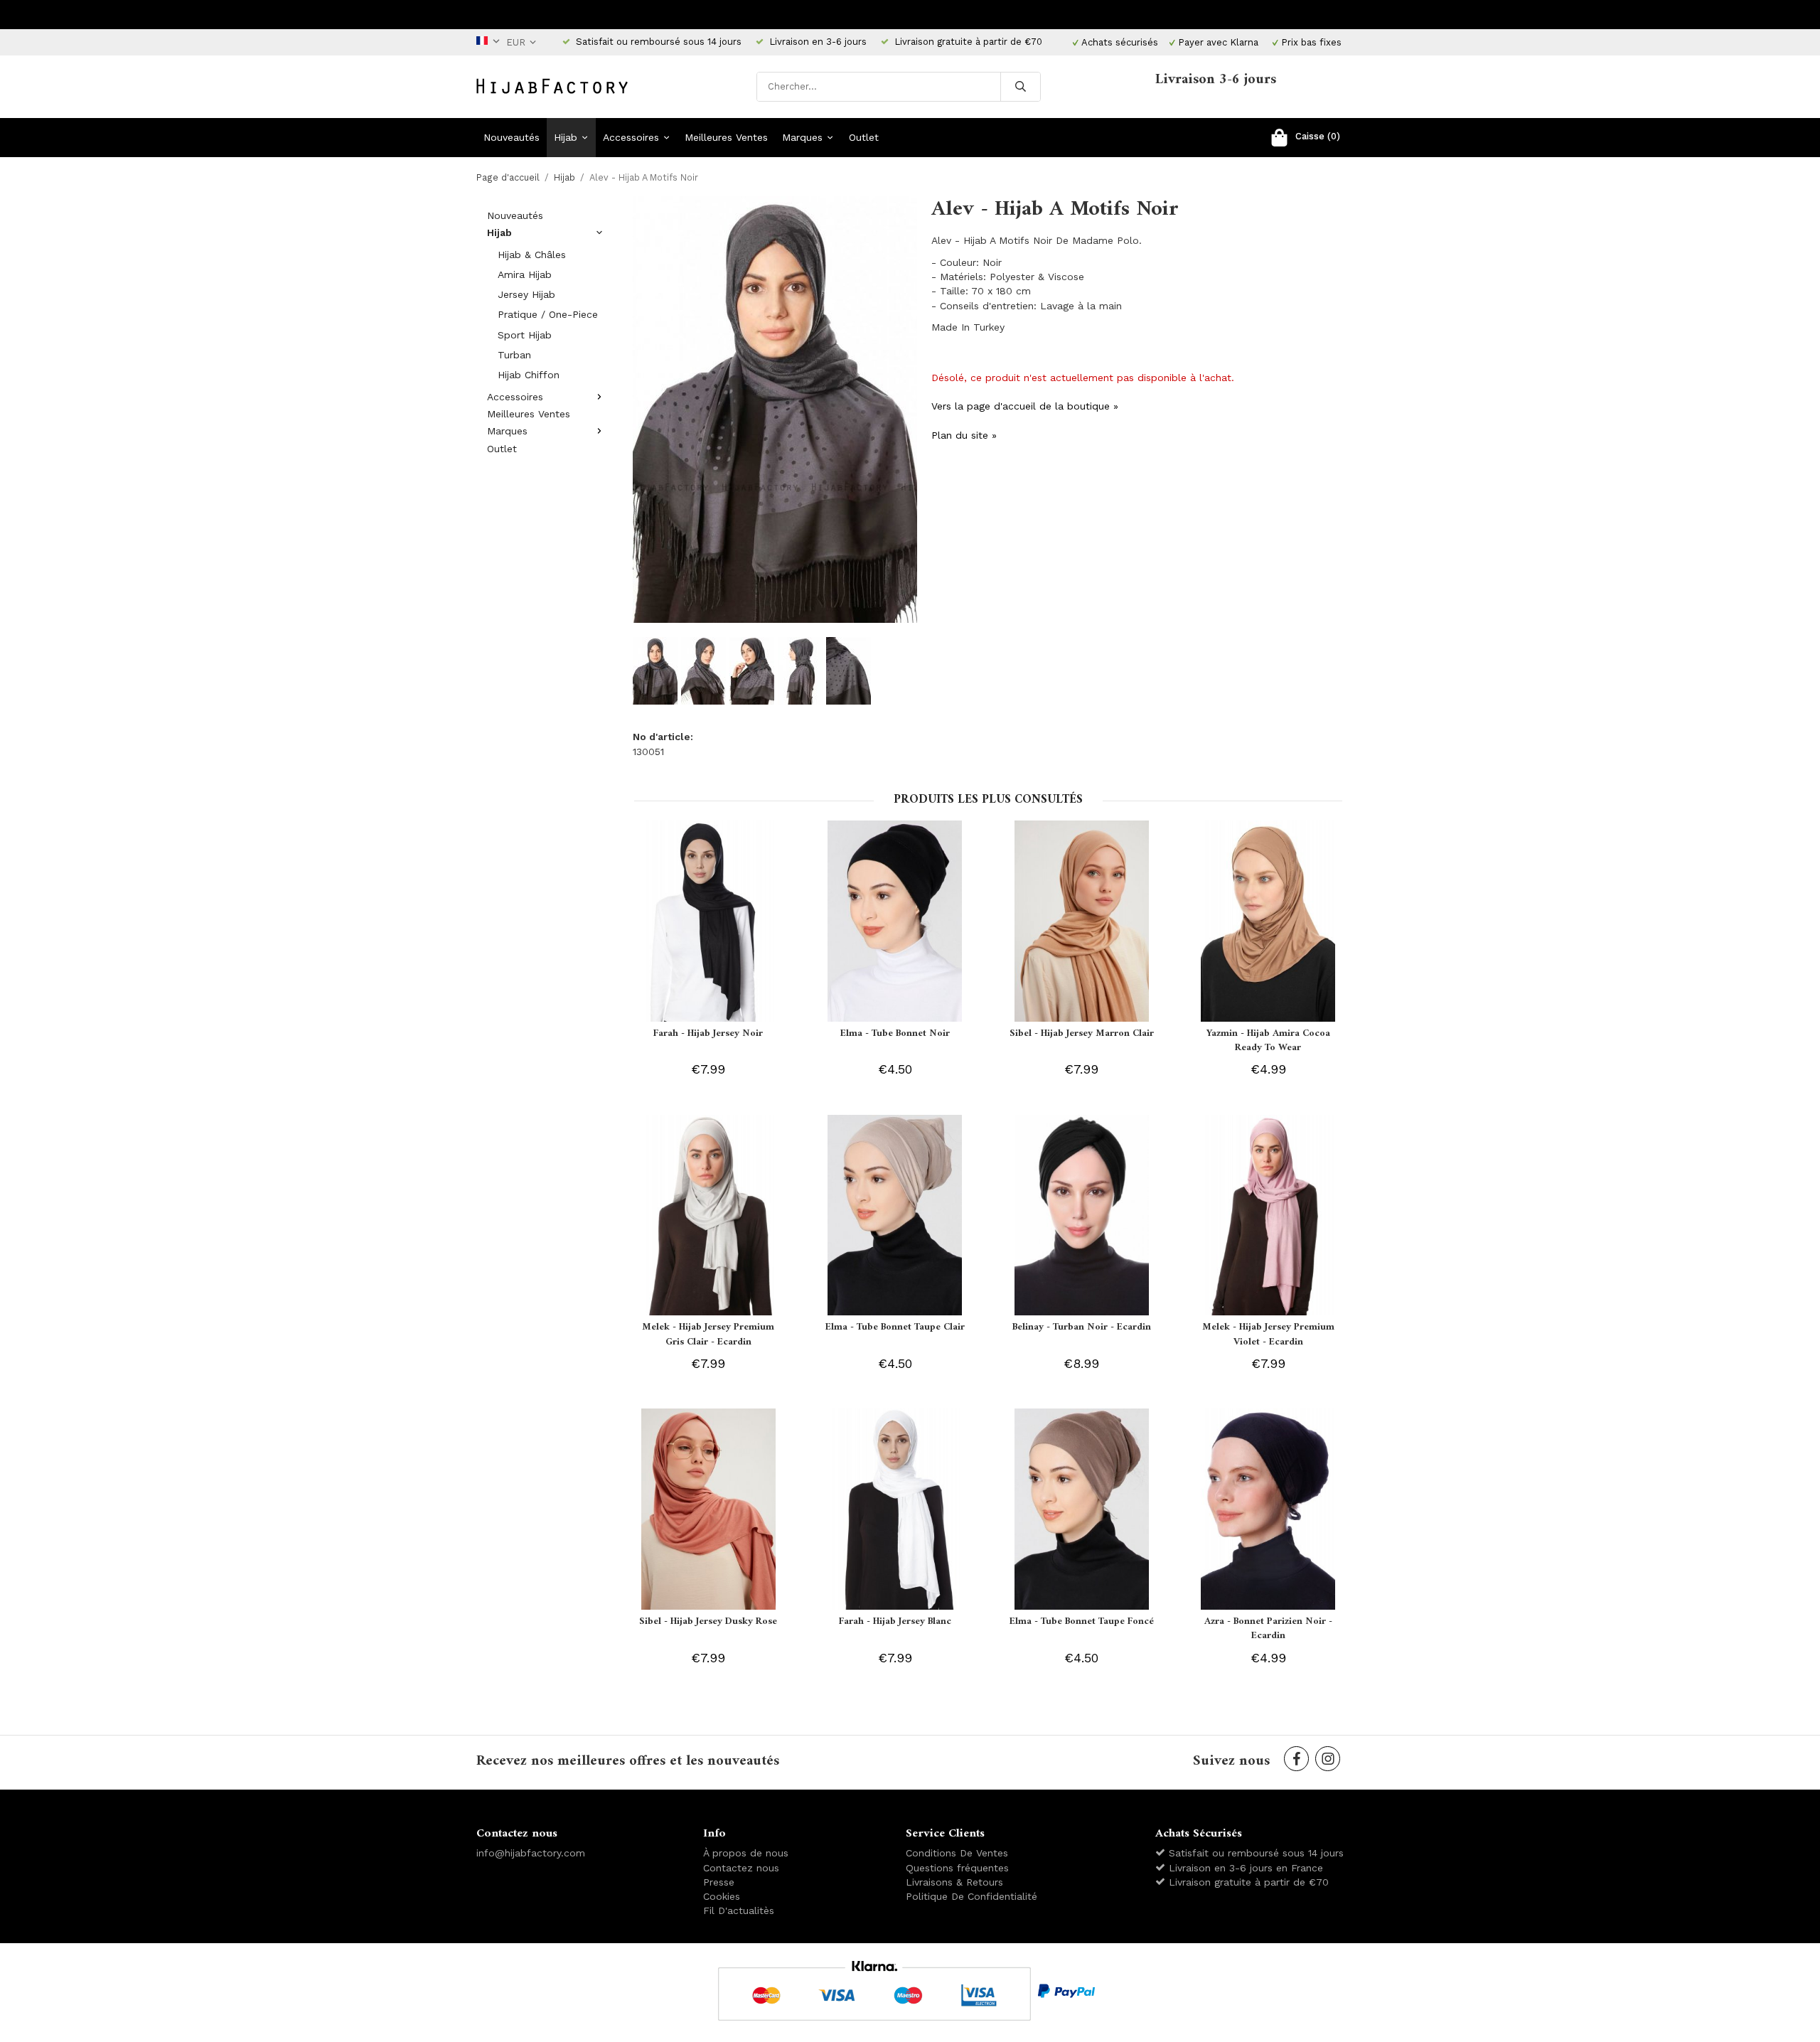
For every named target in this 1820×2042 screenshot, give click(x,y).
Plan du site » (964, 435)
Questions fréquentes (957, 1868)
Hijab (566, 137)
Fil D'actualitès (739, 1910)
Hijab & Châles (532, 255)
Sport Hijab (525, 335)
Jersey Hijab (526, 294)
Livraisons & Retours (954, 1882)
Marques (802, 137)
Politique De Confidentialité (971, 1896)
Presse (719, 1882)
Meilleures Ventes (726, 137)
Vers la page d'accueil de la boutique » (1025, 406)
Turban (514, 355)
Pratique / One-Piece (548, 314)
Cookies (722, 1896)
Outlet (864, 137)
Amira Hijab (525, 274)
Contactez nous (741, 1868)
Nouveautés (512, 137)
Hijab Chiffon (529, 375)
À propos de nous (746, 1853)
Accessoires (631, 137)
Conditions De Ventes (957, 1853)
